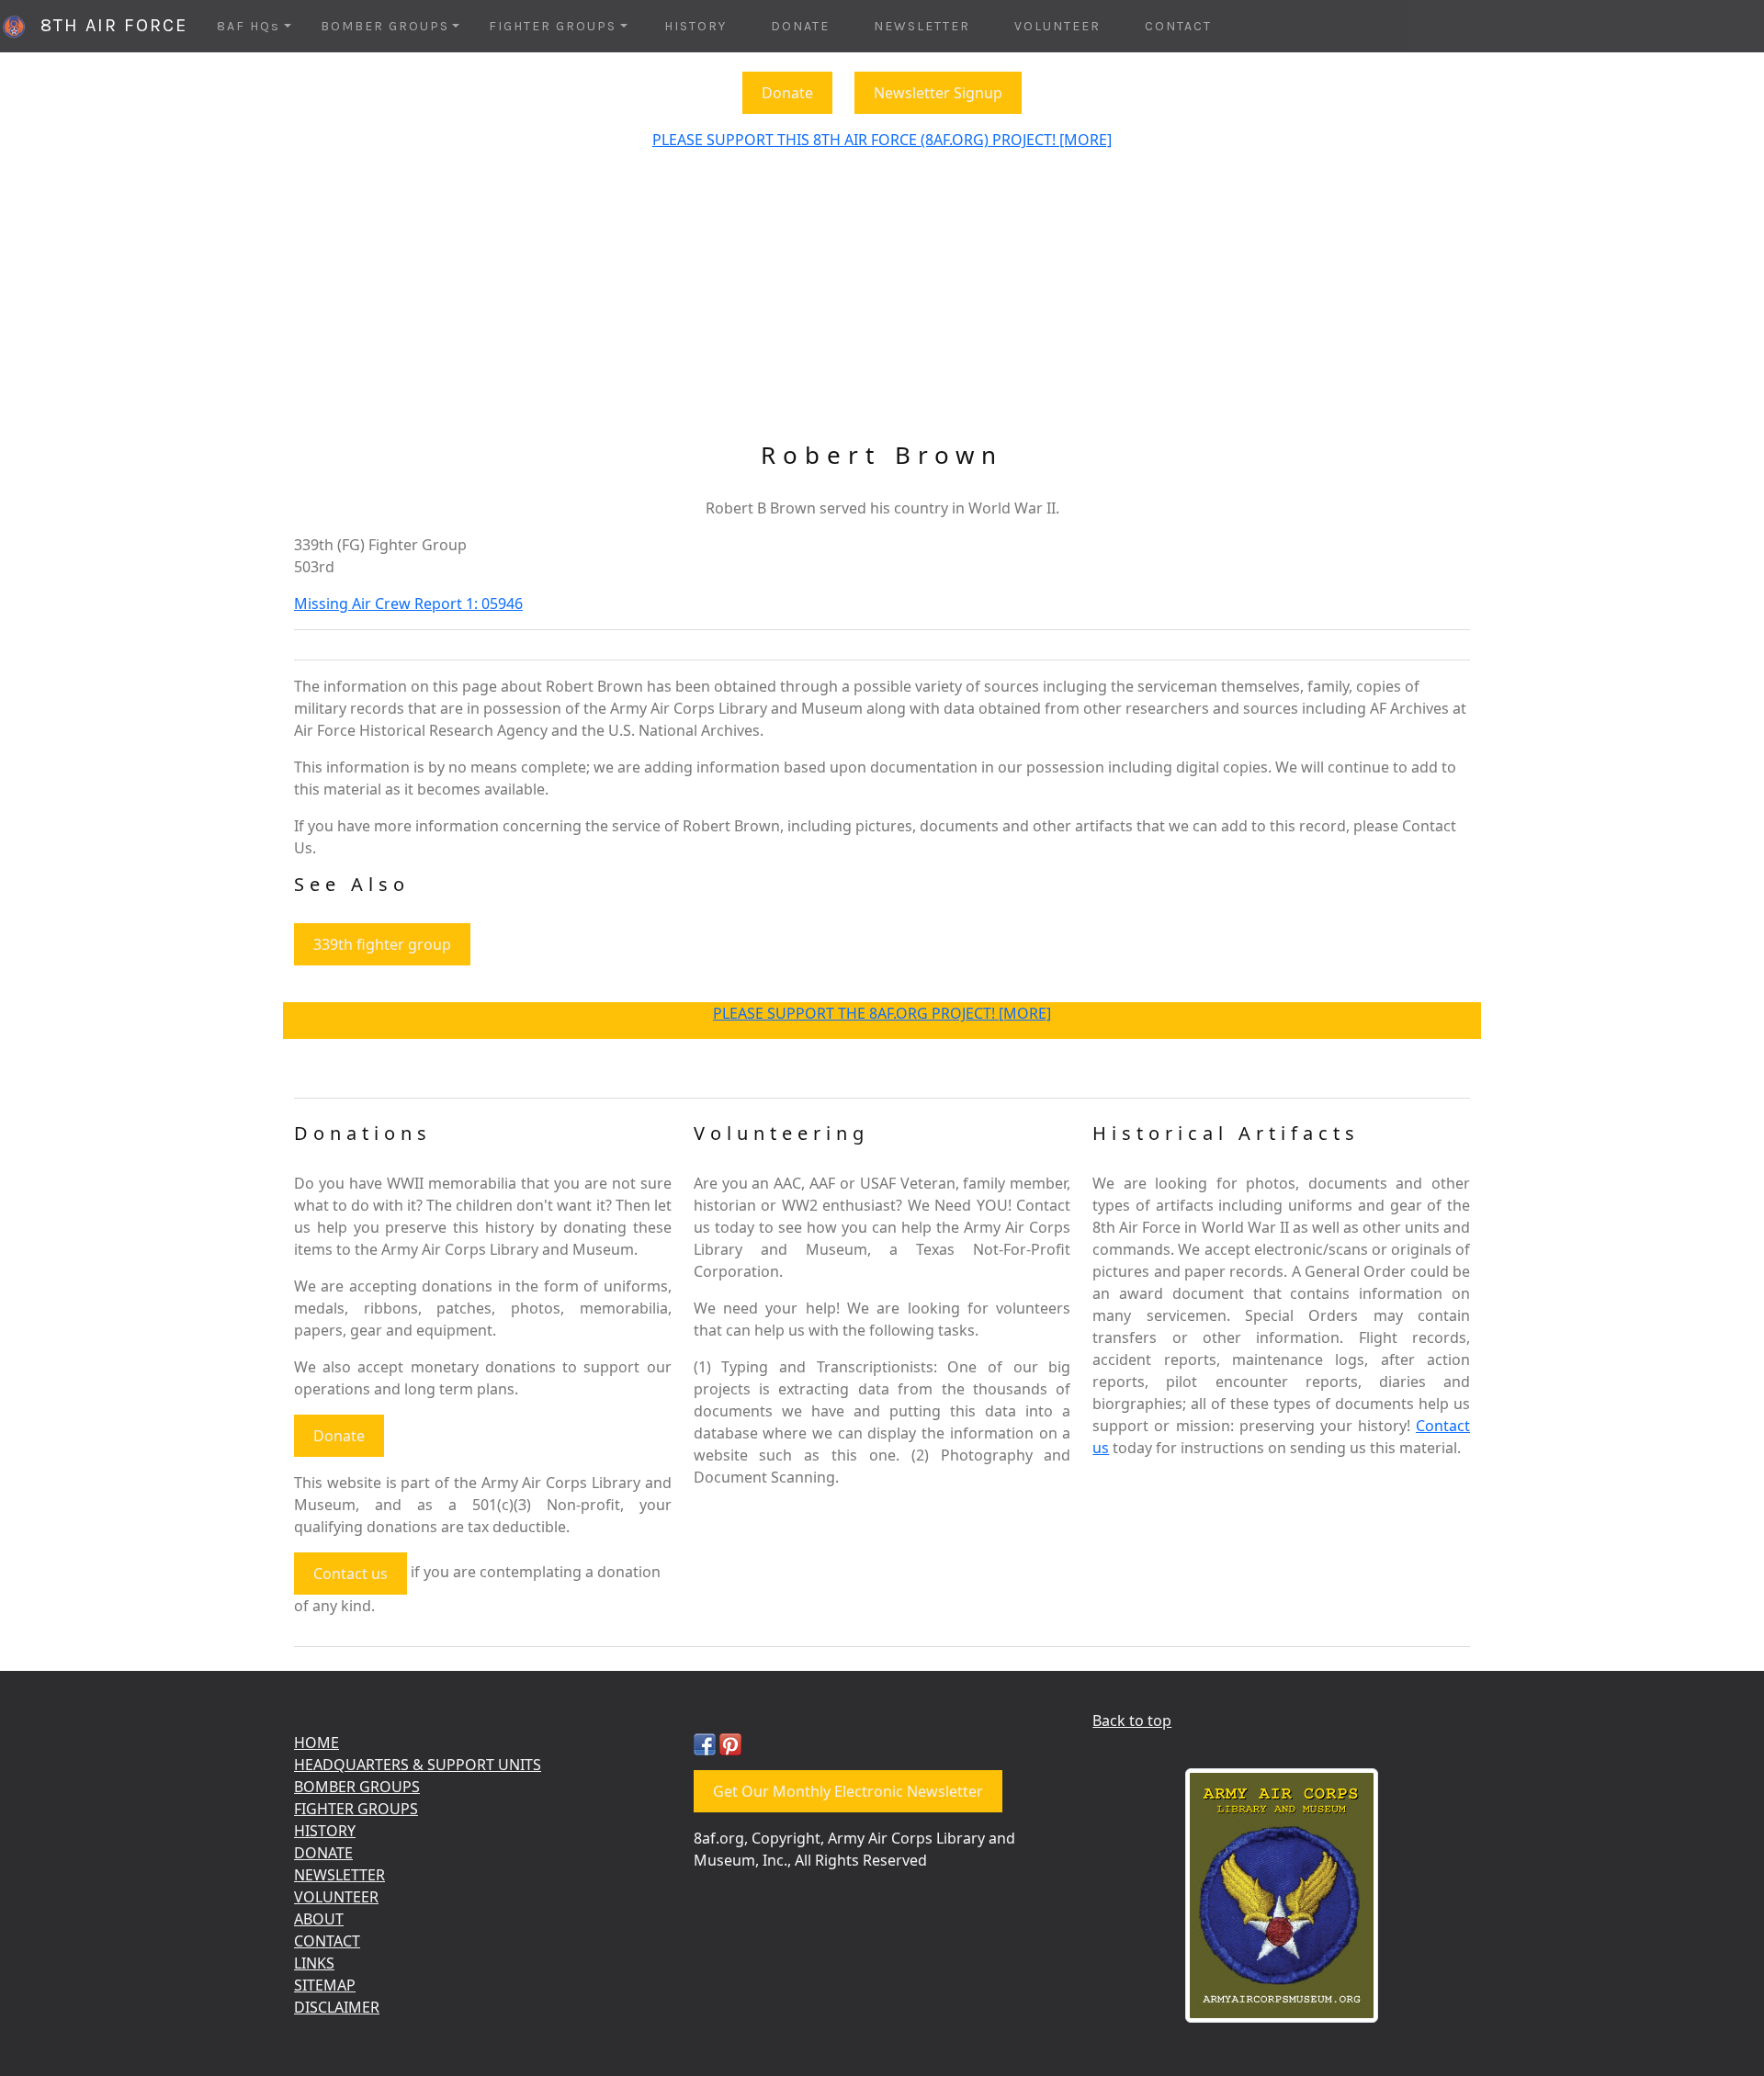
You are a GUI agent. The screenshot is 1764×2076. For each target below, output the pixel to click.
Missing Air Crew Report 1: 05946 (408, 604)
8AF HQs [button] (249, 26)
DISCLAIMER (337, 2007)
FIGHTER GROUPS (356, 1809)
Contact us (351, 1574)
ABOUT (319, 1919)
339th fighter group (382, 944)
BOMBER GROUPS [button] (385, 26)
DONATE (800, 26)
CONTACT (1178, 26)
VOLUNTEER (1057, 26)
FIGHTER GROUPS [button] (553, 26)
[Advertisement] (882, 303)
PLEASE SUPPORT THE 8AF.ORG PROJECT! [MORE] (882, 1013)
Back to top (1132, 1721)
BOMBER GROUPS (357, 1787)
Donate (787, 93)
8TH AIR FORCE (107, 25)
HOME (317, 1743)
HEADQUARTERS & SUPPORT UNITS (418, 1765)
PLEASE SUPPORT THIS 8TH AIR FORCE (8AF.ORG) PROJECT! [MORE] (882, 140)
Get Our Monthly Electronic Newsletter (848, 1791)
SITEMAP (325, 1985)
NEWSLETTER (922, 26)
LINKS (314, 1963)
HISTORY (695, 26)
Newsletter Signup (938, 93)
